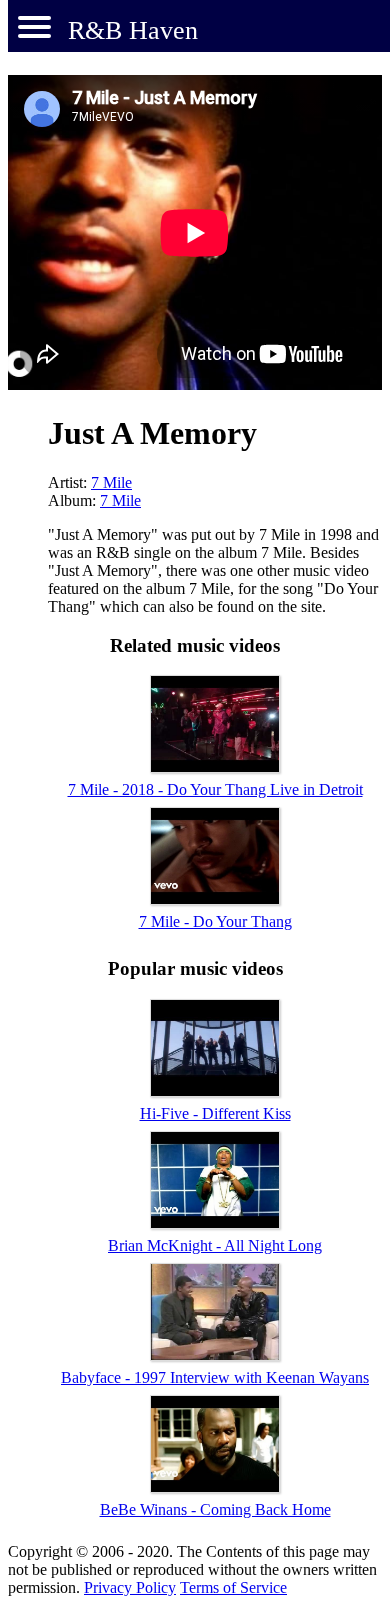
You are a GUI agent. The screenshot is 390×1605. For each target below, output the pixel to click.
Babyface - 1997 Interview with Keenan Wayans (215, 1377)
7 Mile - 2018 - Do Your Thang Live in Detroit (215, 789)
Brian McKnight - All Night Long (215, 1245)
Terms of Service (233, 1587)
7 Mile (111, 482)
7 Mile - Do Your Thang (215, 921)
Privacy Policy (130, 1587)
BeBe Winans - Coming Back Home (215, 1509)
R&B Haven (133, 30)
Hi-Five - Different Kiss (215, 1113)
